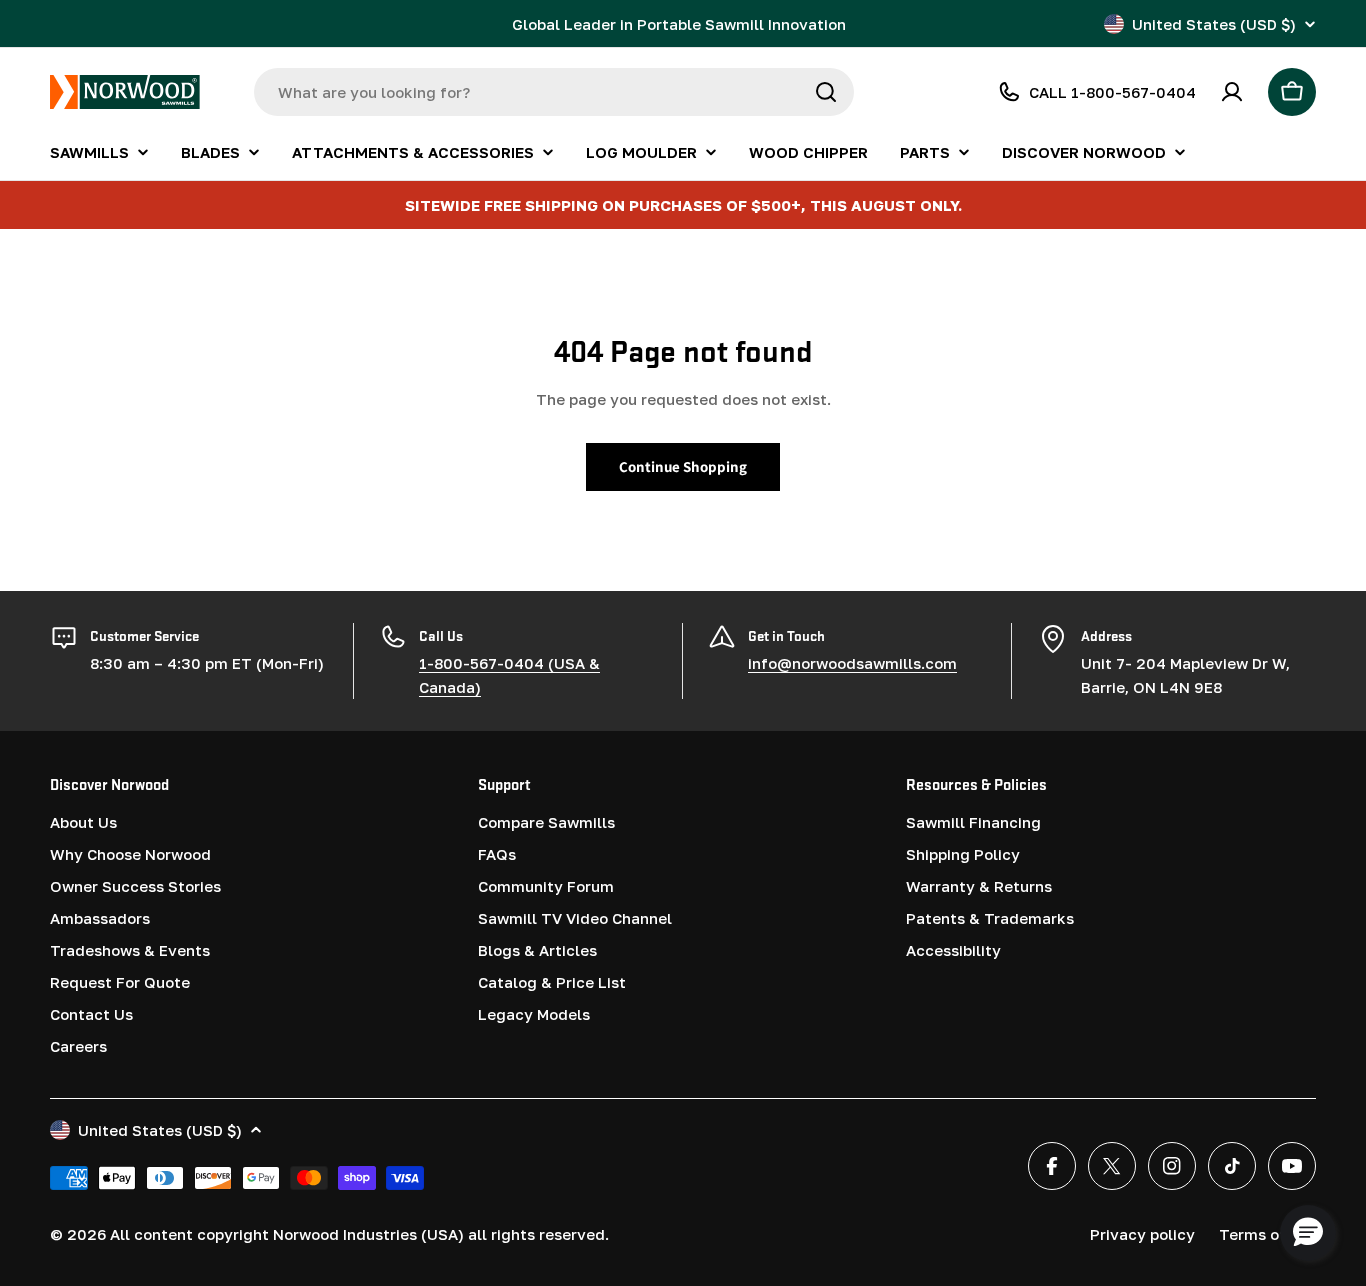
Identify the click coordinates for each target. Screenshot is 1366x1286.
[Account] (1232, 92)
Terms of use (1267, 1234)
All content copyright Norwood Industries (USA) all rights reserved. (359, 1234)
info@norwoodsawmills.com (852, 663)
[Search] (826, 92)
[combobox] (554, 92)
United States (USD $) (1214, 24)
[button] (1308, 1233)
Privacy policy (1142, 1234)
